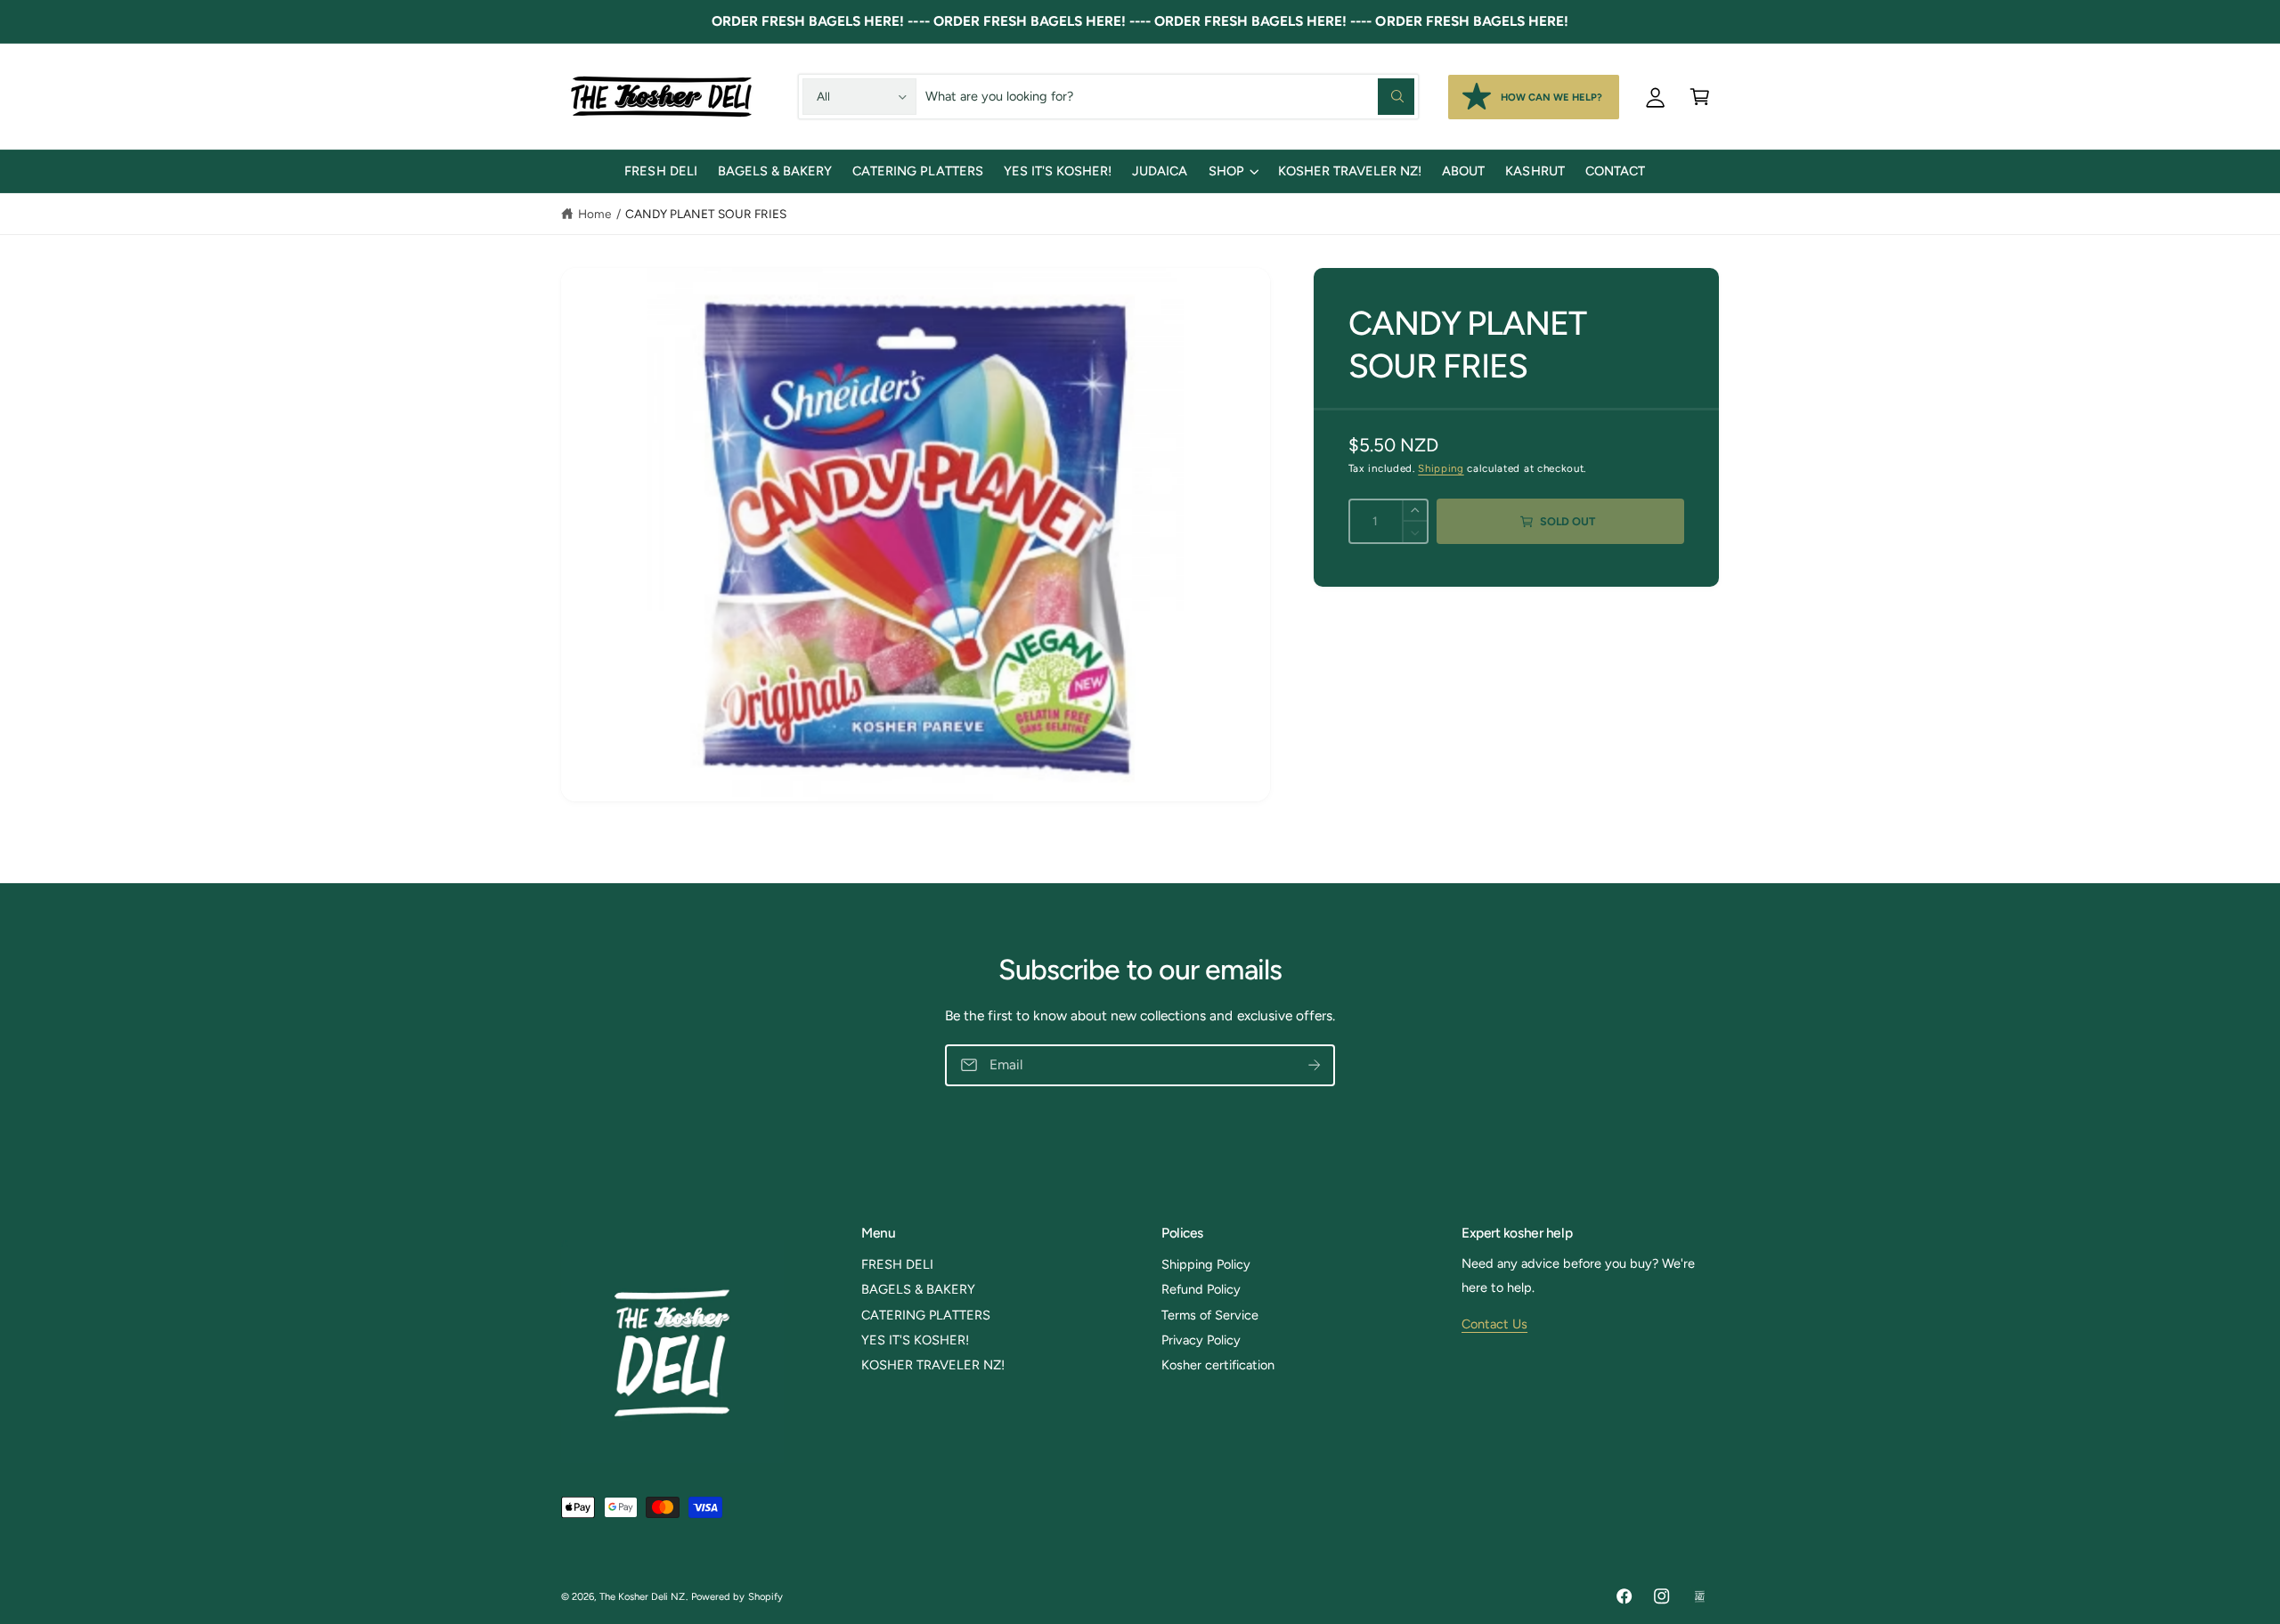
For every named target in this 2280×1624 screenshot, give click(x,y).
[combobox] (1170, 96)
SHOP (1226, 171)
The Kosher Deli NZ (642, 1596)
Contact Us (1494, 1324)
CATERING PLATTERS (926, 1315)
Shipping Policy (1206, 1264)
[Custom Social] (1700, 1597)
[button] (1699, 96)
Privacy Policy (1201, 1340)
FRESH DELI (897, 1264)
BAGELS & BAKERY (918, 1289)
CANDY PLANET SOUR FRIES (706, 214)
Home (594, 214)
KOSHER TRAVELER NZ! (933, 1365)
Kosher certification (1218, 1365)
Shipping (1441, 469)
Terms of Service (1210, 1315)
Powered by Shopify (737, 1596)
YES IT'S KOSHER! (915, 1340)
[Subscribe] (1314, 1066)
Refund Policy (1201, 1289)
